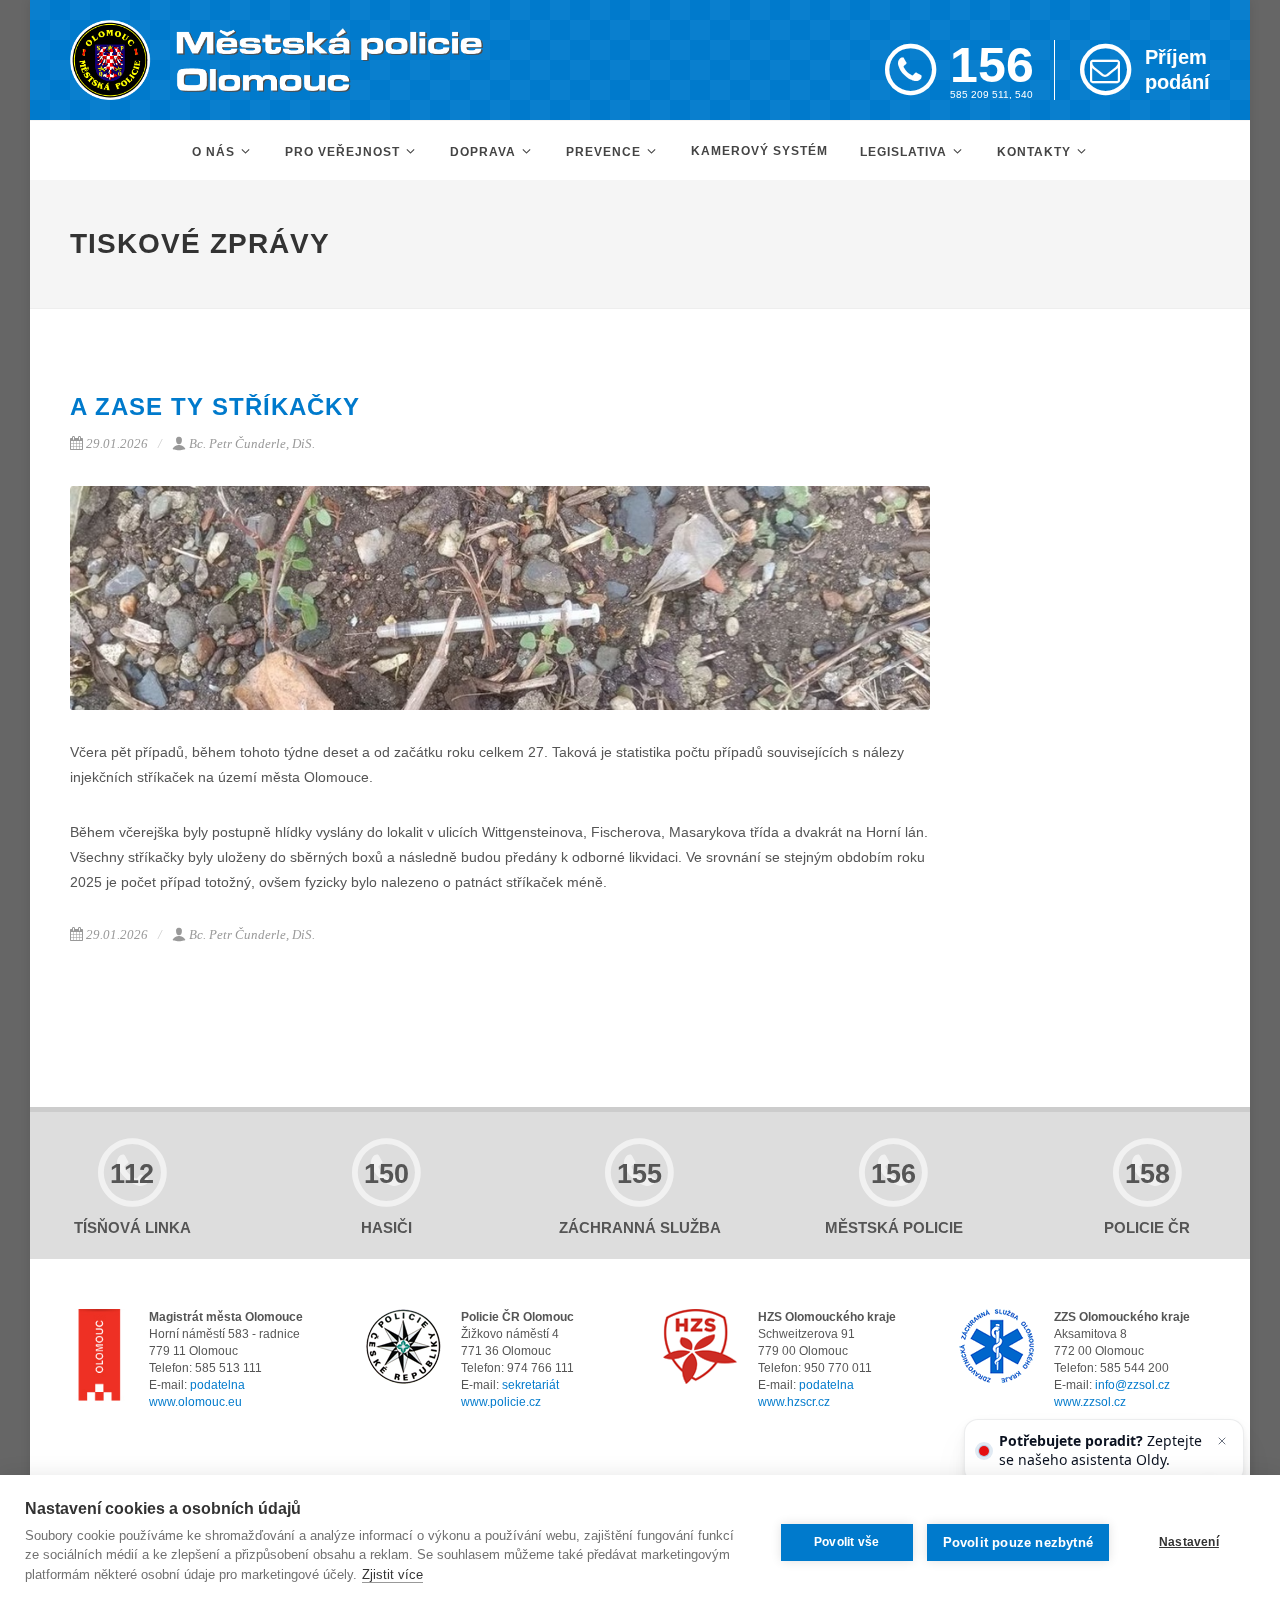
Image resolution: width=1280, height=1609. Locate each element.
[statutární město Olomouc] (99, 1359)
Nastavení (1189, 1542)
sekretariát (530, 1385)
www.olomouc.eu (195, 1402)
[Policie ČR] (403, 1346)
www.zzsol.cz (1090, 1402)
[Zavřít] (1222, 1441)
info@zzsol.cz (1132, 1385)
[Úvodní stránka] (276, 60)
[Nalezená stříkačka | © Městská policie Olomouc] (500, 598)
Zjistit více (392, 1574)
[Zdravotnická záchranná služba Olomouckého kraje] (996, 1346)
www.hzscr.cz (794, 1402)
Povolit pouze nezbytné (1018, 1542)
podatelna (217, 1385)
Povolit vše (846, 1542)
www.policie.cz (501, 1402)
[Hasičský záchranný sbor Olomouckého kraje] (700, 1346)
